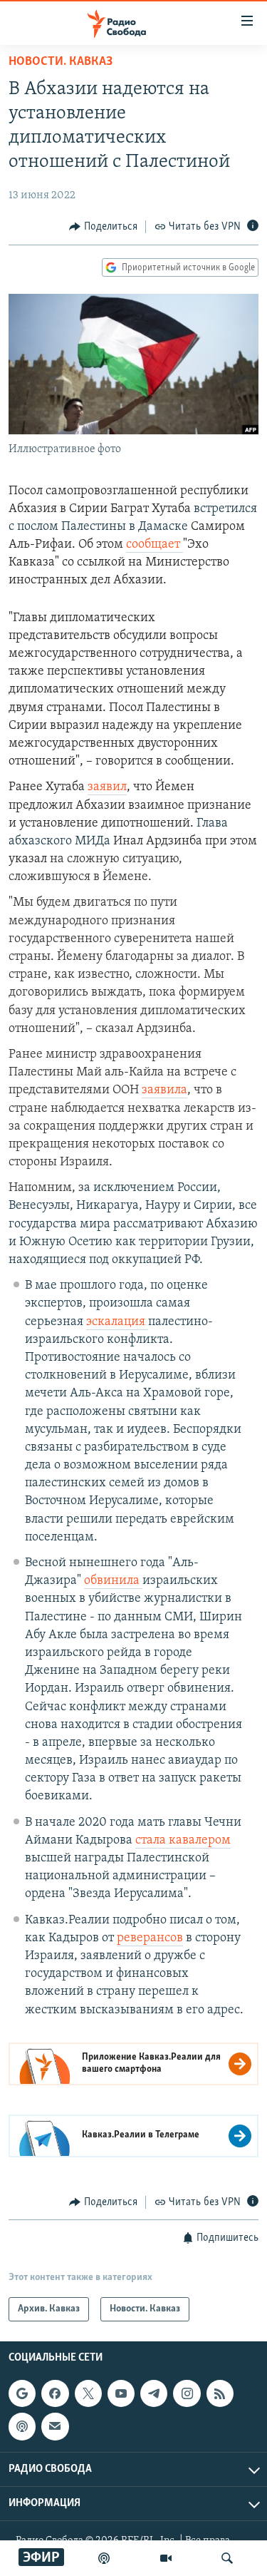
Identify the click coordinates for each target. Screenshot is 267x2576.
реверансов (150, 1938)
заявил (107, 787)
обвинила (113, 1581)
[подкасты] (104, 2558)
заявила (164, 1090)
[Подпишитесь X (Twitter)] (88, 2393)
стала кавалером (183, 1841)
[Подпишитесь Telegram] (154, 2393)
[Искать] (227, 2558)
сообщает (155, 545)
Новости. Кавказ (61, 62)
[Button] (103, 227)
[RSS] (220, 2393)
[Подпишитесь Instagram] (187, 2393)
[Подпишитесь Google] (22, 2393)
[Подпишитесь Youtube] (121, 2393)
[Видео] (166, 2558)
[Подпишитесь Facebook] (55, 2393)
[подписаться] (55, 2427)
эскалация (117, 1322)
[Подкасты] (22, 2427)
